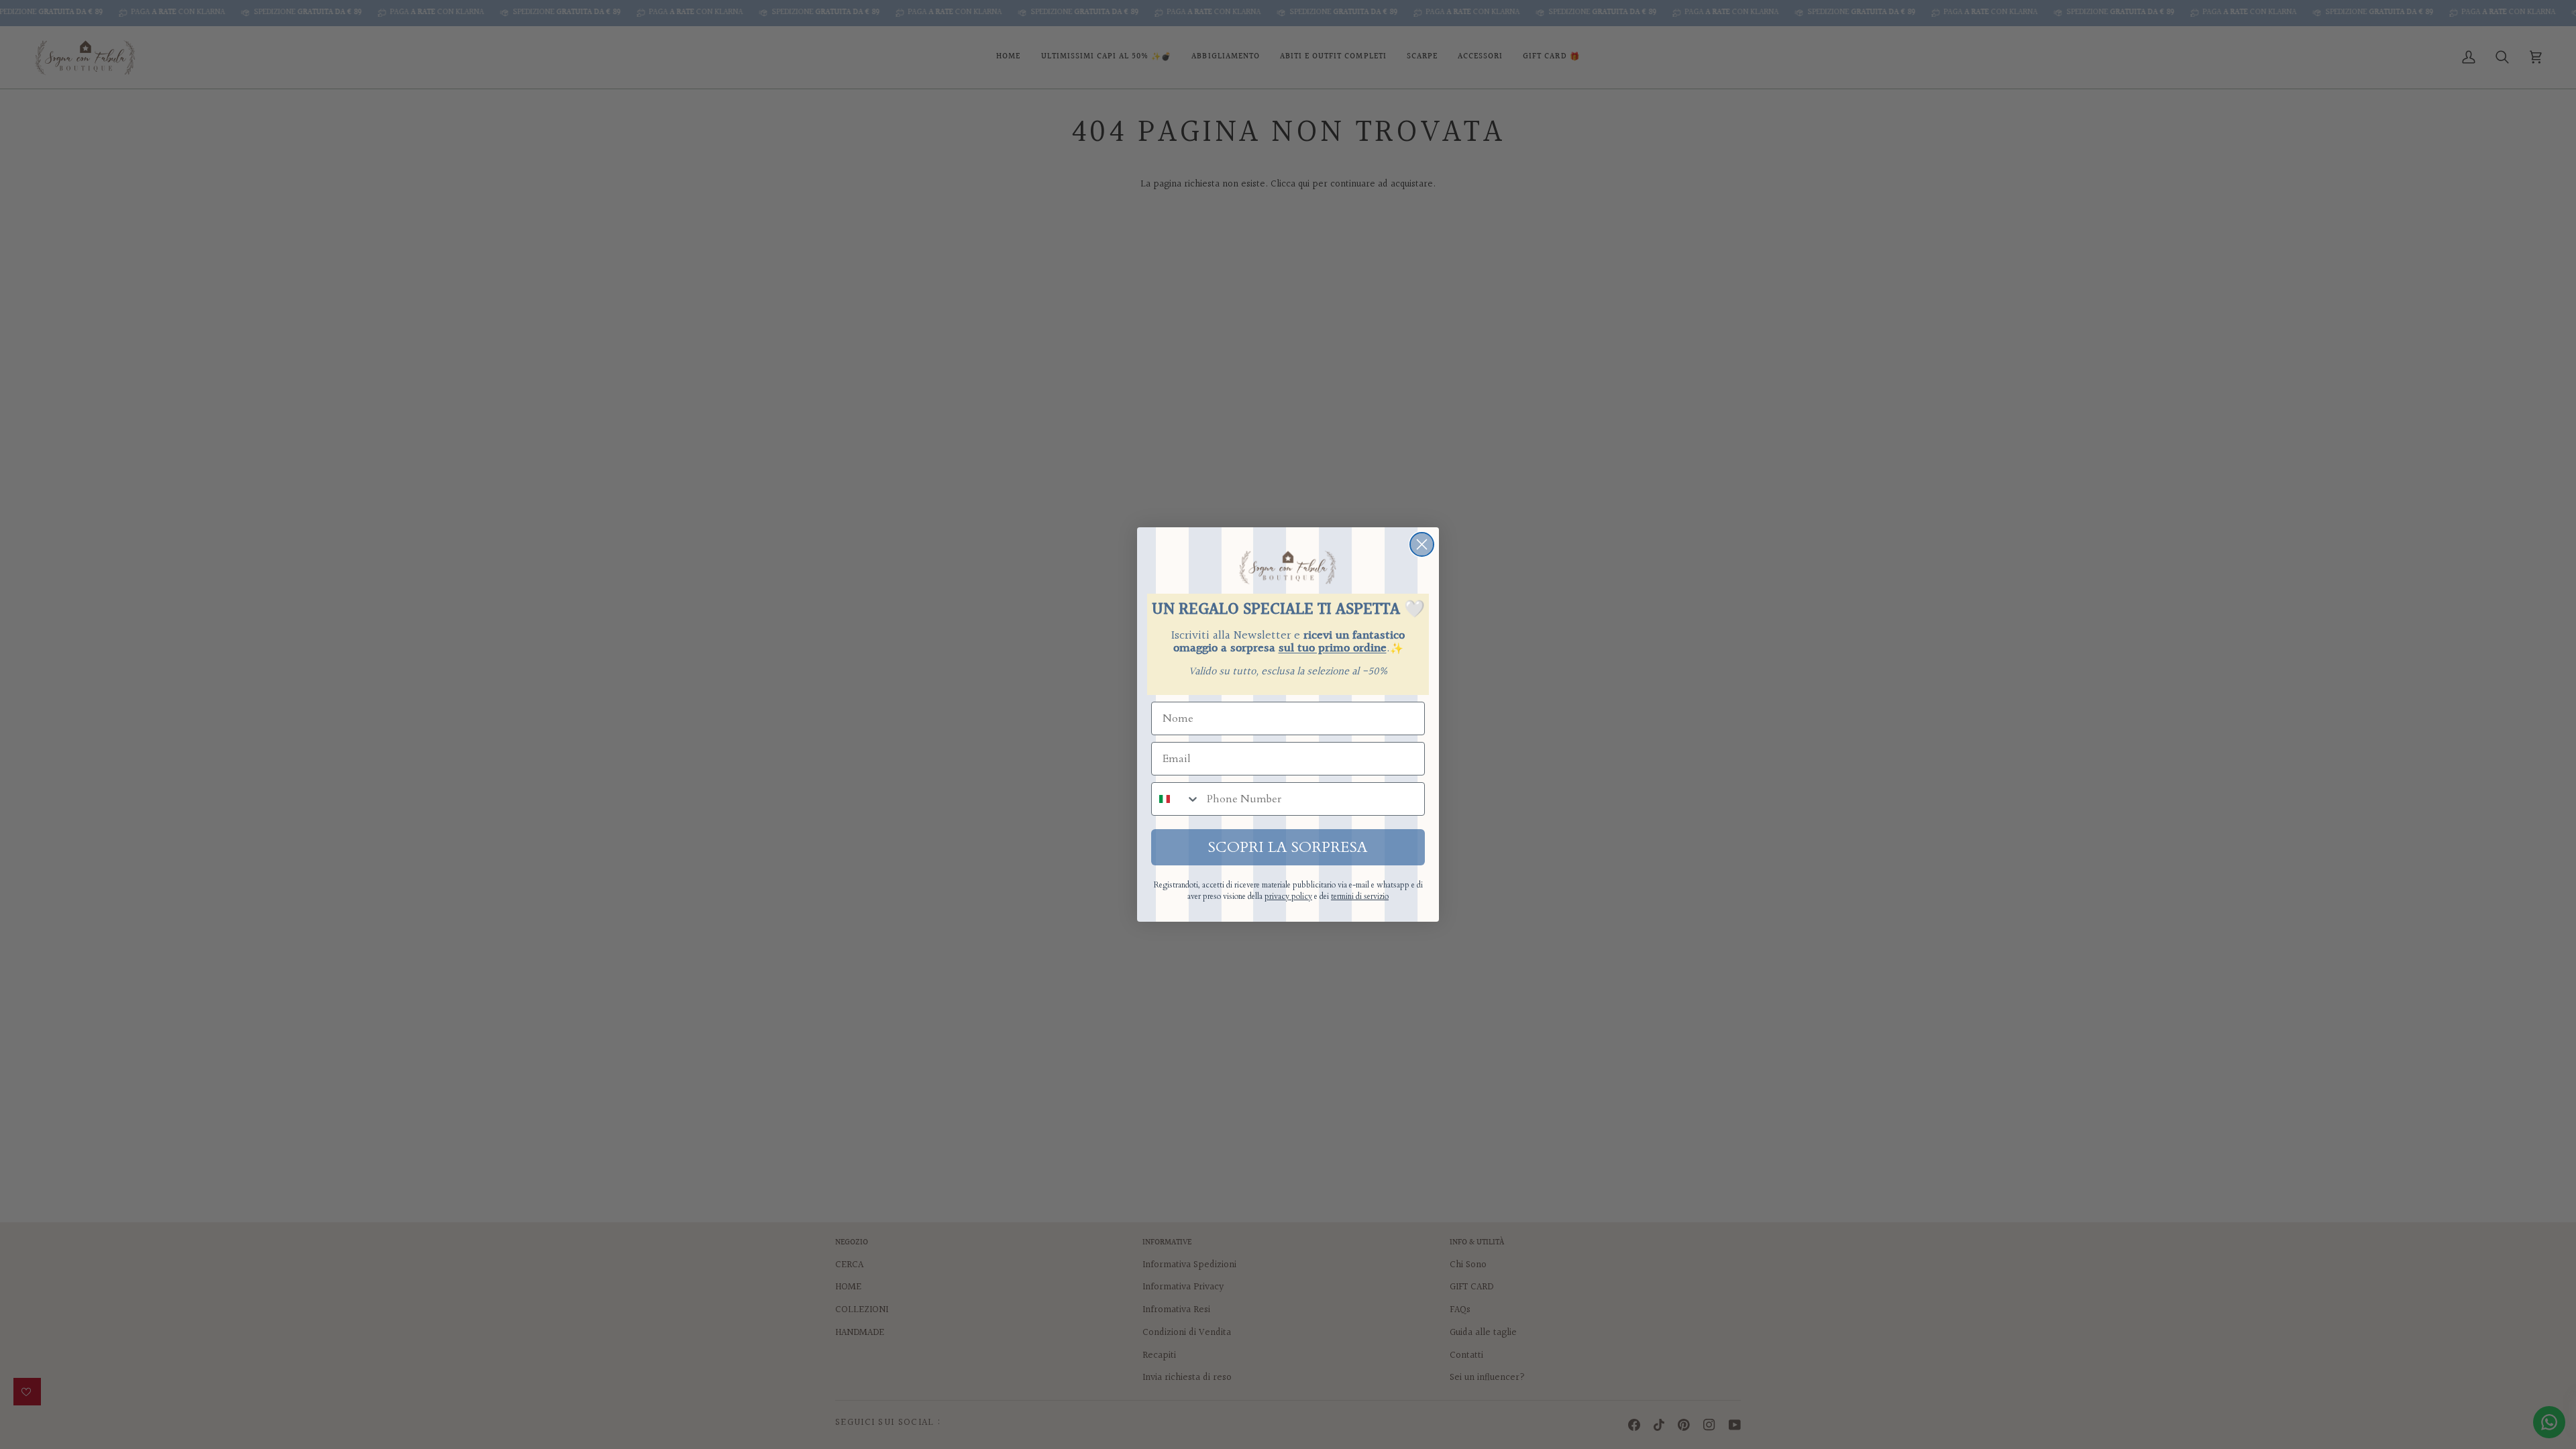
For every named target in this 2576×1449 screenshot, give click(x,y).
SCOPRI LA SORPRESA (1288, 847)
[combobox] (1176, 799)
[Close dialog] (1422, 544)
